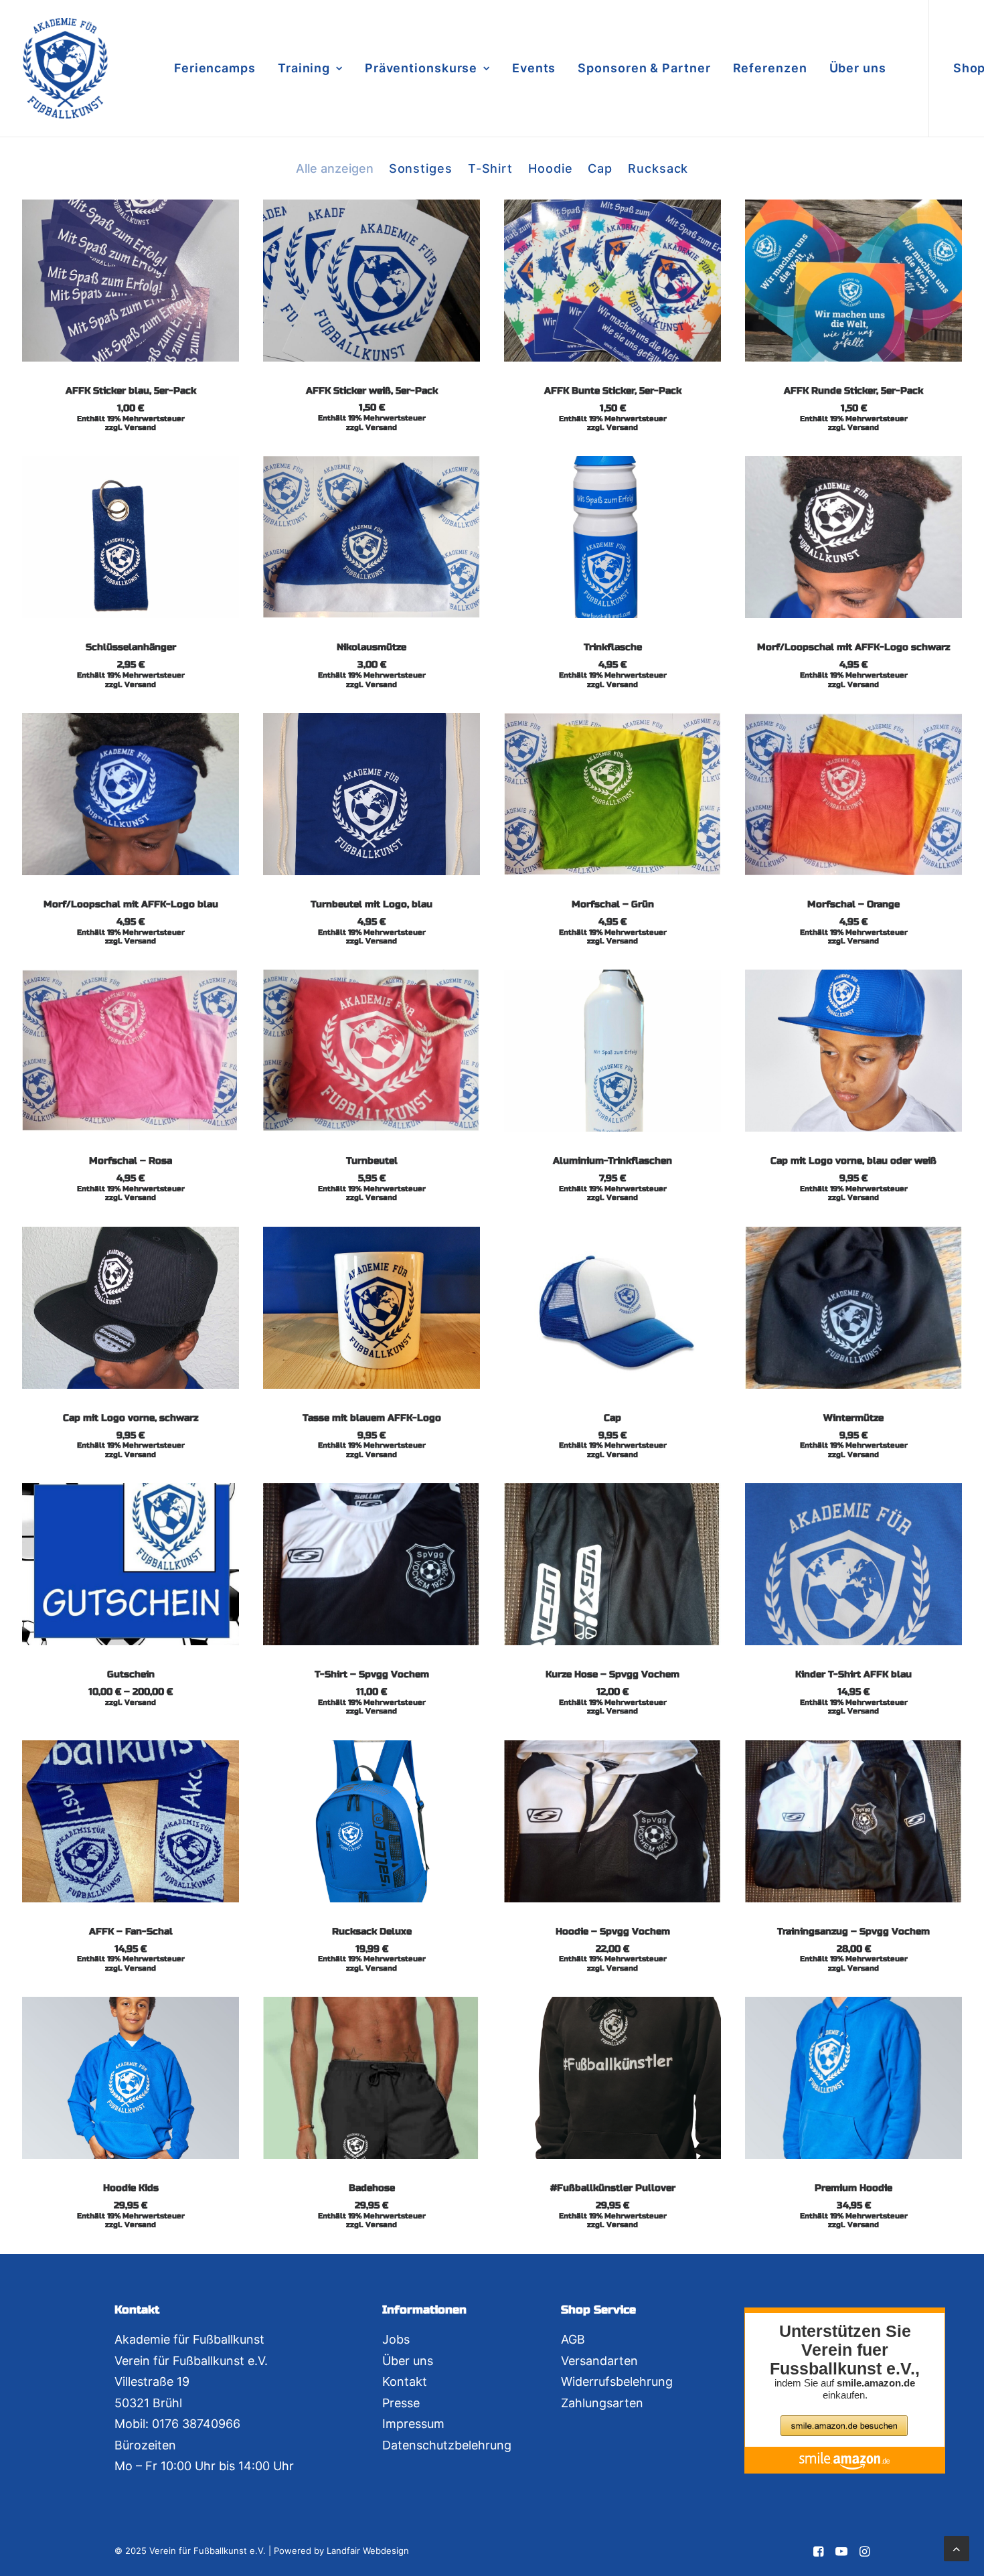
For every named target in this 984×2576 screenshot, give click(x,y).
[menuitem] (215, 68)
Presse (401, 2403)
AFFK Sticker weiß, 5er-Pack (372, 391)
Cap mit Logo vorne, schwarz (131, 1418)
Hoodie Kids (131, 2188)
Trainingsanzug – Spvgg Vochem (853, 1931)
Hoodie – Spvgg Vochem (613, 1931)
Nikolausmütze (372, 647)
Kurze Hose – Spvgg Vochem (612, 1674)
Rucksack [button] (658, 168)
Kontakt (405, 2381)
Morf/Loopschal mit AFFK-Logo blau (131, 904)
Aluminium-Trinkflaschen (612, 1161)
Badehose (372, 2188)
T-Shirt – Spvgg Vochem (372, 1674)
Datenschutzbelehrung (447, 2445)
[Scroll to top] (957, 2548)
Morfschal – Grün (613, 904)
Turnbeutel (372, 1161)
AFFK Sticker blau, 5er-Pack (131, 391)
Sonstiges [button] (421, 168)
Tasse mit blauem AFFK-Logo (372, 1418)
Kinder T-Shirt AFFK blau (853, 1674)
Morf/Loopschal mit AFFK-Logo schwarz (853, 647)
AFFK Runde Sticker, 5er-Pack (853, 391)
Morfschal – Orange (853, 904)
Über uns (858, 68)
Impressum (413, 2424)
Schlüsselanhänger (131, 647)
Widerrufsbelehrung (617, 2381)
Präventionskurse (421, 68)
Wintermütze (853, 1418)
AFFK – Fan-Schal (131, 1931)
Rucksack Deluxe (372, 1931)
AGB (573, 2339)
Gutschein (131, 1674)
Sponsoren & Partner (644, 68)
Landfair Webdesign (368, 2551)
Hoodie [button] (550, 168)
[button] (131, 281)
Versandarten (599, 2361)
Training (304, 68)
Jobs (396, 2339)
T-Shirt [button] (490, 168)
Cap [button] (600, 168)
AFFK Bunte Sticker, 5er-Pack (613, 391)
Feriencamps (215, 68)
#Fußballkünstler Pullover (613, 2188)
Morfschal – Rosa (131, 1161)
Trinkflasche (613, 647)
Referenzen (770, 68)
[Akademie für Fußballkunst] (65, 68)
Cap (612, 1418)
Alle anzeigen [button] (335, 168)
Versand (140, 428)
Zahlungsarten (602, 2403)
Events (534, 68)
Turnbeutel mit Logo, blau (372, 904)
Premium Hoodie (853, 2188)
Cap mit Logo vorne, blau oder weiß (853, 1161)
